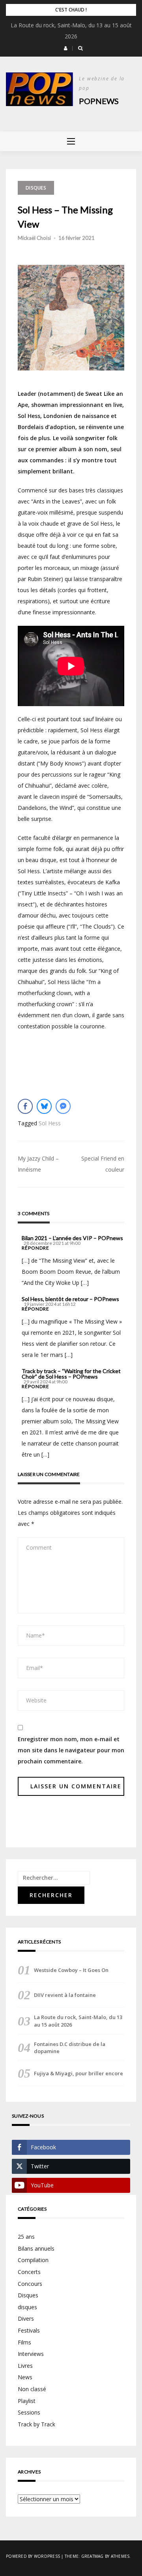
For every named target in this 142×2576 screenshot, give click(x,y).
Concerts (29, 2272)
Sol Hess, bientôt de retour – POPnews (70, 1299)
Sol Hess (50, 1123)
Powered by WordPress (33, 2556)
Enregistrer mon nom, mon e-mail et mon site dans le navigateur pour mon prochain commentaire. (71, 1750)
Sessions (29, 2412)
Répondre (35, 1248)
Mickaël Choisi (34, 238)
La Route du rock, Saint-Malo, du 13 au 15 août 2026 (78, 2021)
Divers (26, 2319)
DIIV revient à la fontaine (65, 1995)
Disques (36, 188)
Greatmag (92, 2556)
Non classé (32, 2389)
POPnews (99, 101)
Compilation (33, 2260)
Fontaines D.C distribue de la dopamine (70, 2048)
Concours (30, 2284)
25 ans (26, 2237)
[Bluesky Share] (44, 1106)
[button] (66, 48)
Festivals (29, 2330)
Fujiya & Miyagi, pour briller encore (78, 2073)
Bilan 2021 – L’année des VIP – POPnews (72, 1238)
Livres (25, 2366)
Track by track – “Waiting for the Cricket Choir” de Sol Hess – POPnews (71, 1374)
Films (24, 2342)
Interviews (31, 2354)
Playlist (27, 2401)
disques (27, 2307)
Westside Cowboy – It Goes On (71, 1970)
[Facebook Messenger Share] (63, 1106)
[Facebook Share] (25, 1106)
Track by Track (36, 2424)
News (25, 2377)
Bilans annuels (36, 2248)
